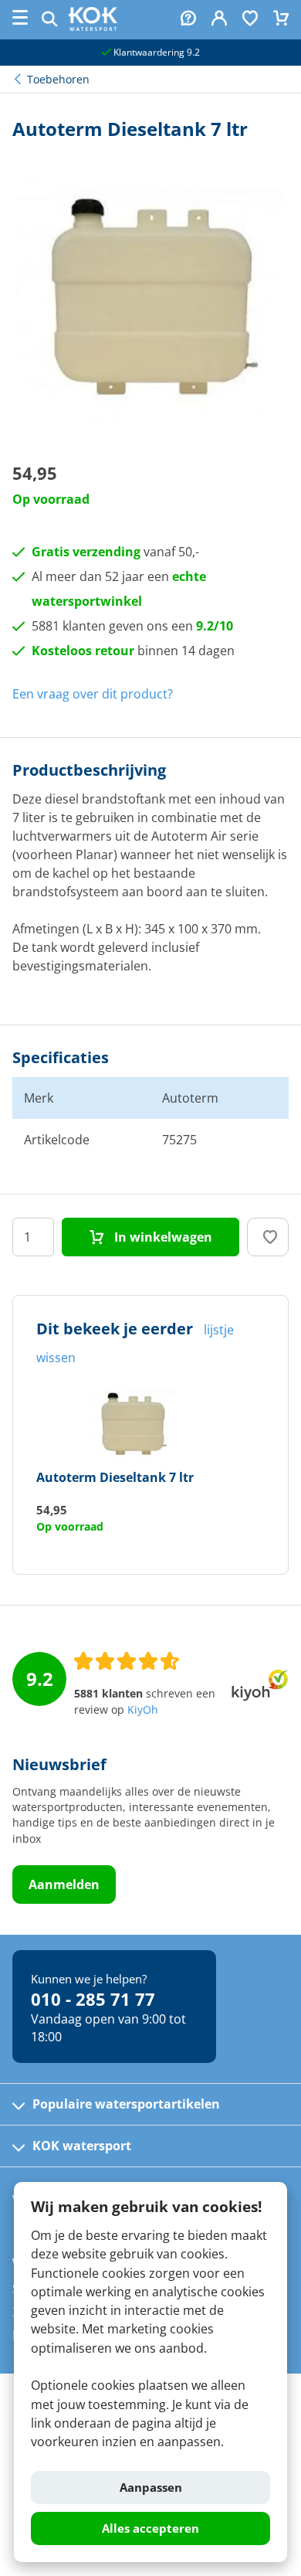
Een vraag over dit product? (93, 694)
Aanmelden (64, 1884)
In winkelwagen (162, 1237)
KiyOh (143, 1710)
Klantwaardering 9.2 (156, 52)
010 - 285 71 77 (93, 1999)
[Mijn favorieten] (250, 20)
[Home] (93, 26)
